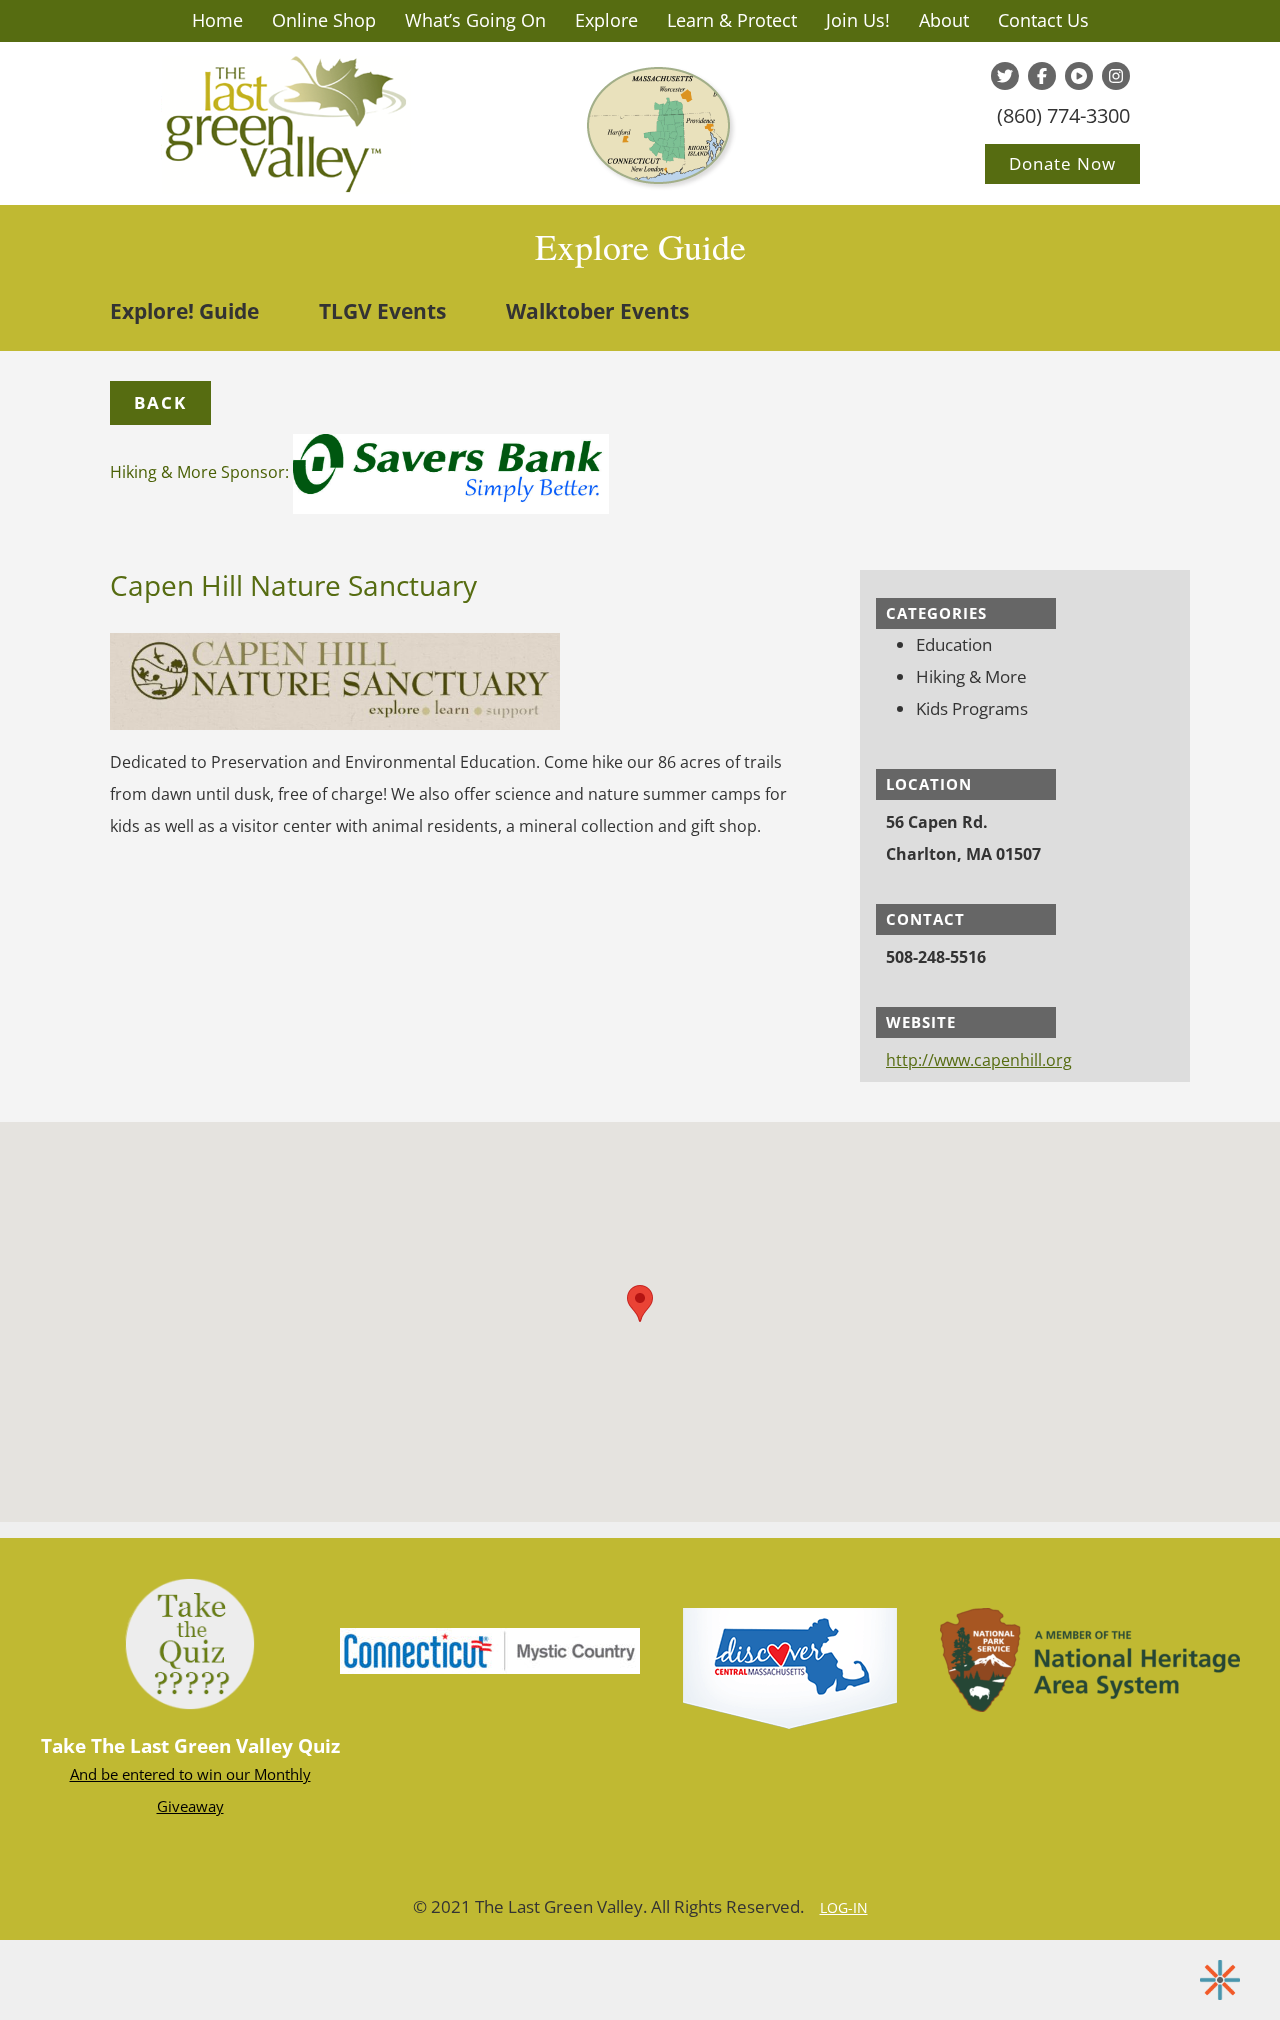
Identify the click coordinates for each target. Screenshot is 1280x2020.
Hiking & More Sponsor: (201, 472)
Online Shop (324, 20)
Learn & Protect (732, 20)
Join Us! (858, 20)
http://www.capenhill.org (979, 1060)
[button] (160, 403)
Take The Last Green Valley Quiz (190, 1746)
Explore (606, 20)
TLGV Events (382, 311)
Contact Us (1043, 20)
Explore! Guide (184, 311)
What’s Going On (475, 20)
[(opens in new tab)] (490, 1649)
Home (217, 20)
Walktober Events (597, 311)
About (944, 20)
